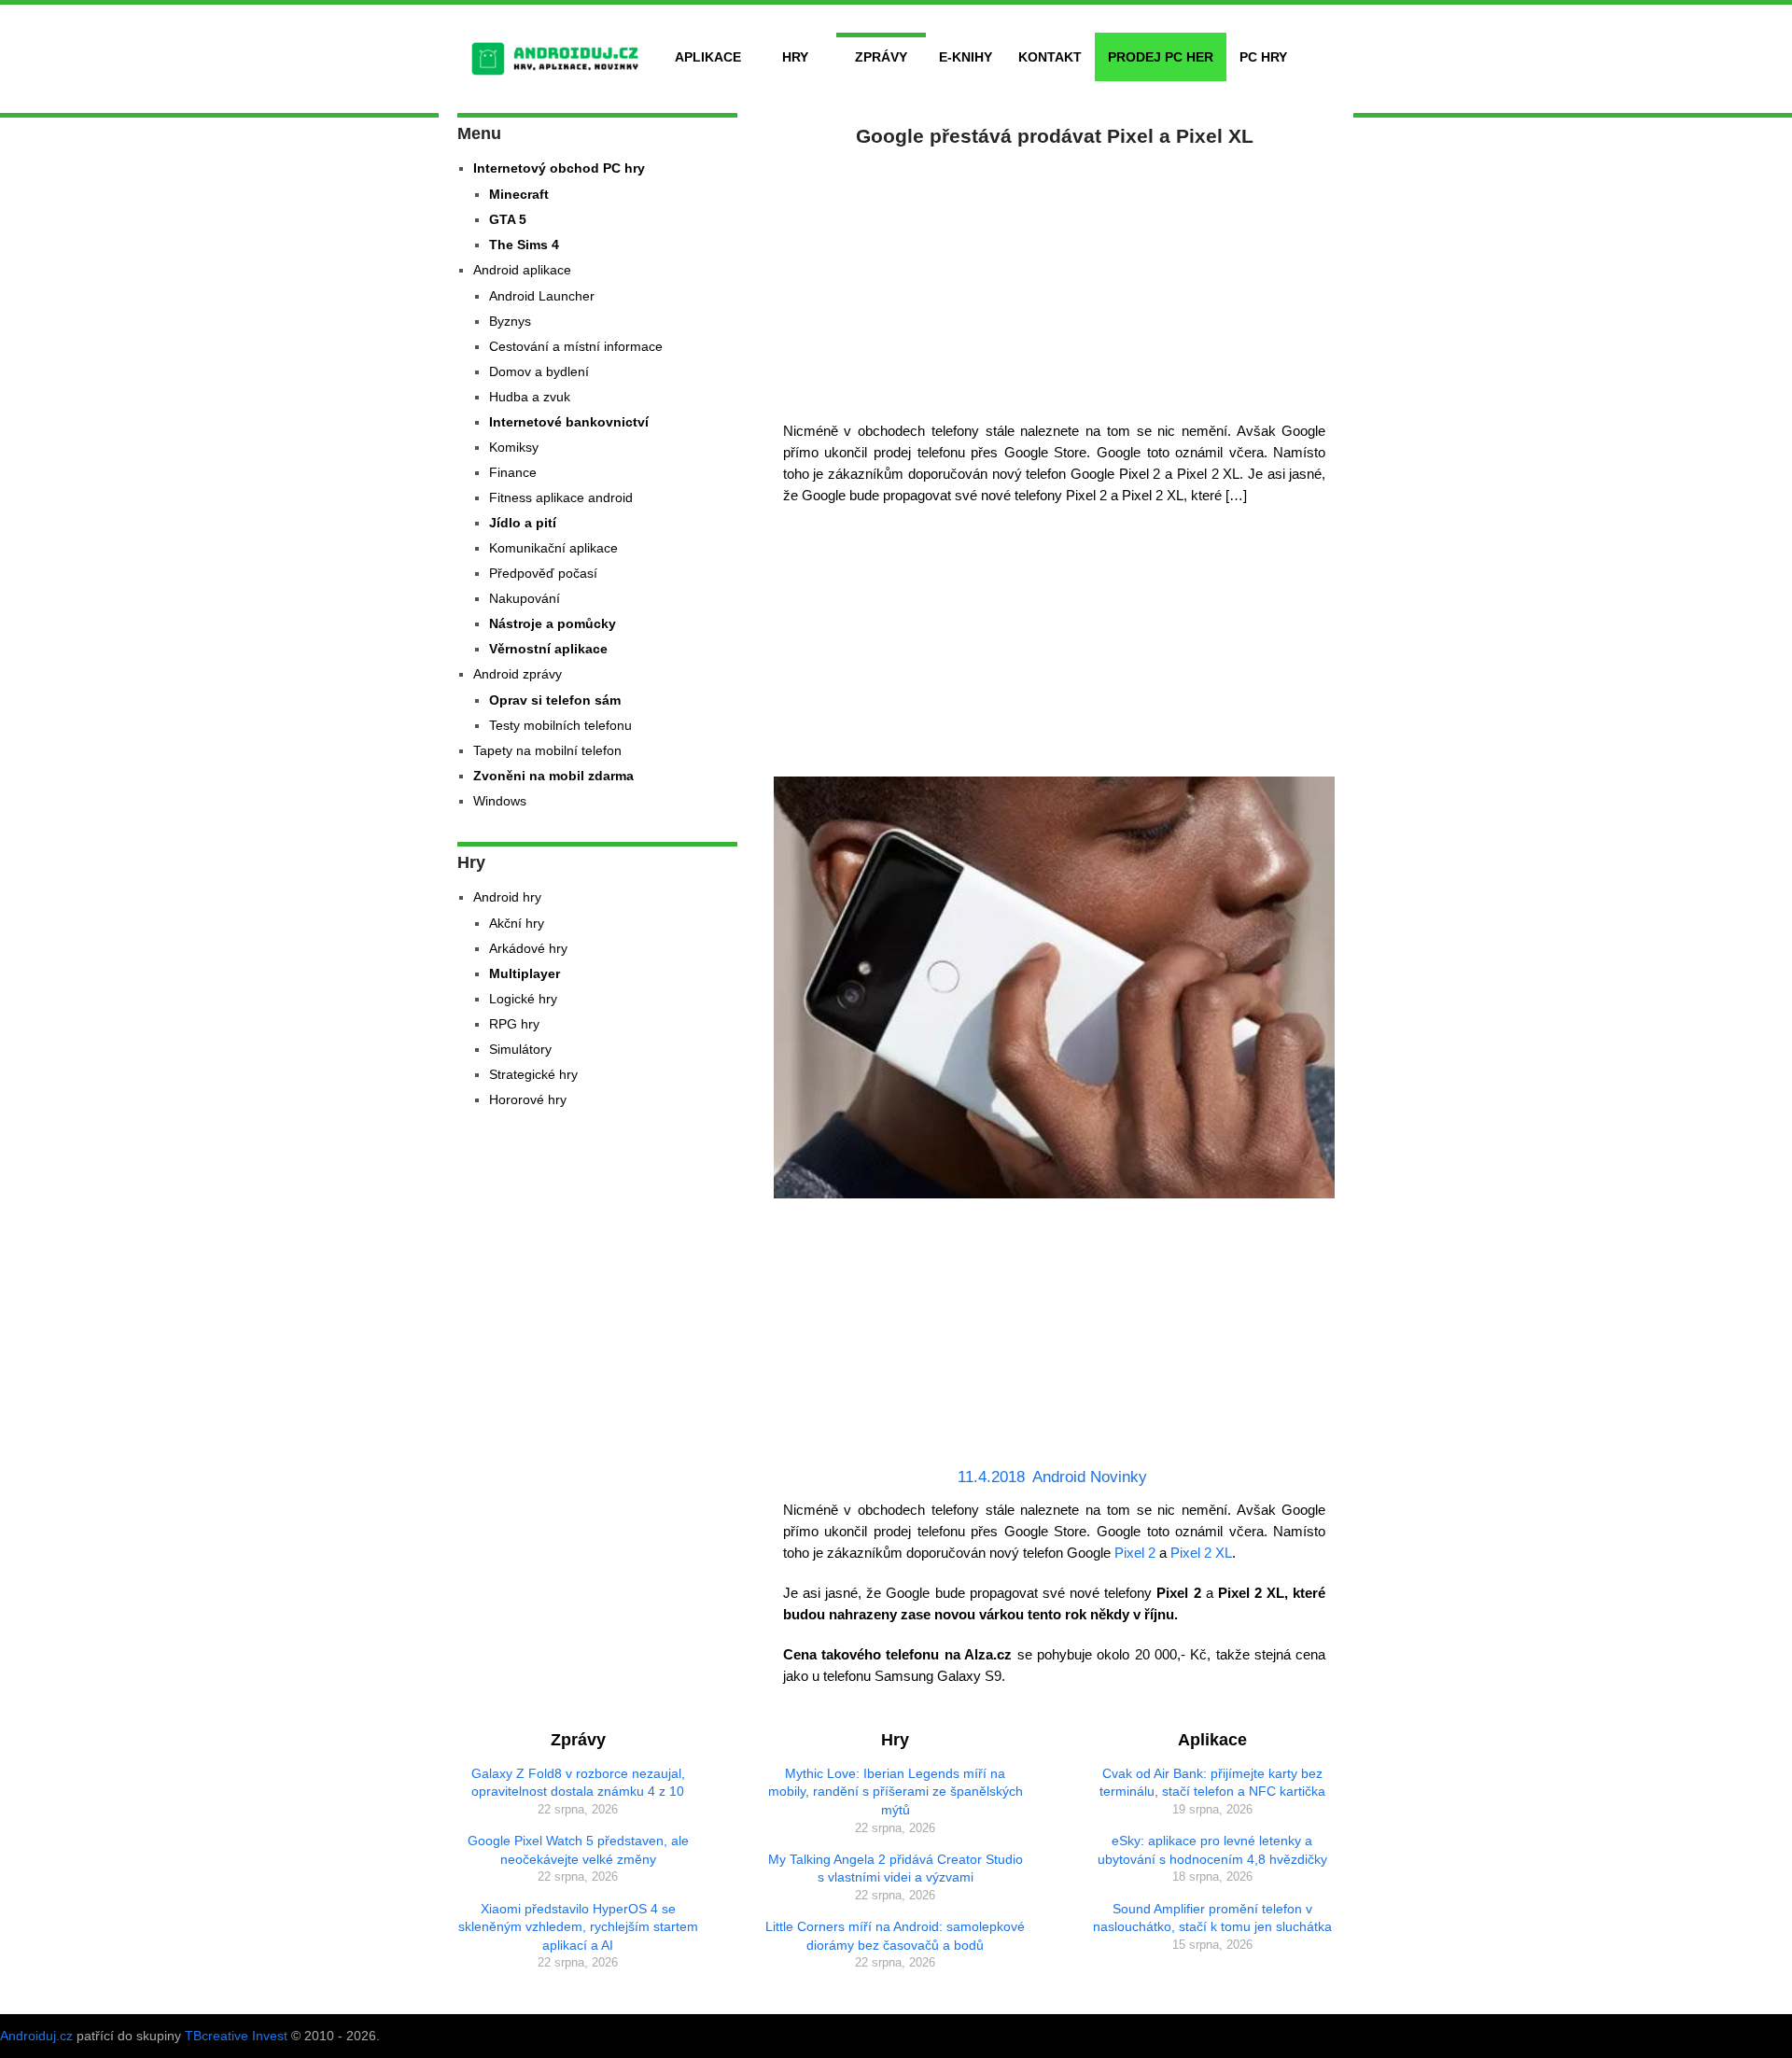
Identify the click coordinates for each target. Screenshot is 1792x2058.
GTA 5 (508, 219)
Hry (795, 57)
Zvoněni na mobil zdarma (553, 776)
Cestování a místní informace (576, 346)
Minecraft (519, 194)
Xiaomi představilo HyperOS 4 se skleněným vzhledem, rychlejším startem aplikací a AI (578, 1927)
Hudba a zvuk (530, 397)
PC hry (1263, 57)
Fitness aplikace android (561, 497)
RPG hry (514, 1024)
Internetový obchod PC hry (559, 168)
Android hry (507, 897)
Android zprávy (518, 674)
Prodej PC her (1161, 57)
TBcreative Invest (236, 2036)
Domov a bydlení (539, 371)
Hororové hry (528, 1099)
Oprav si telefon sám (555, 700)
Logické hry (523, 999)
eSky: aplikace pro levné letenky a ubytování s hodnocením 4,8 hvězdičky (1212, 1850)
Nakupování (525, 598)
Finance (513, 472)
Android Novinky (1090, 1477)
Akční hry (517, 923)
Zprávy (881, 57)
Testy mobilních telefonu (560, 725)
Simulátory (520, 1049)
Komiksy (514, 447)
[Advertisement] (1055, 280)
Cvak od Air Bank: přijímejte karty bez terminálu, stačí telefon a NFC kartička (1212, 1783)
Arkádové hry (528, 948)
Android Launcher (542, 296)
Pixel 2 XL (1201, 1553)
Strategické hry (533, 1074)
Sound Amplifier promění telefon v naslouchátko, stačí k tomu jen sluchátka (1212, 1918)
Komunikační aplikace (553, 548)
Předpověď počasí (543, 573)
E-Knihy (966, 57)
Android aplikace (522, 270)
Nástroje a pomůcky (553, 623)
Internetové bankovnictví (569, 422)
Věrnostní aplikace (548, 649)
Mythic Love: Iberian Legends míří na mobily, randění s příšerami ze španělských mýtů (896, 1792)
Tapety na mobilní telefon (547, 750)
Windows (500, 801)
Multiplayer (525, 973)
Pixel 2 (1135, 1553)
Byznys (510, 321)
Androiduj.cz (36, 2036)
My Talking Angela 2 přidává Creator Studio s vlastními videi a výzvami (896, 1869)
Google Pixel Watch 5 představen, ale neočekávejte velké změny (578, 1850)
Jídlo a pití (523, 523)
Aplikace (708, 57)
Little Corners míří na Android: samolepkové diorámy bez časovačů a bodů (895, 1936)
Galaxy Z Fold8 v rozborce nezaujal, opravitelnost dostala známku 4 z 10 (578, 1783)
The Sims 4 (524, 245)
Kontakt (1050, 57)
